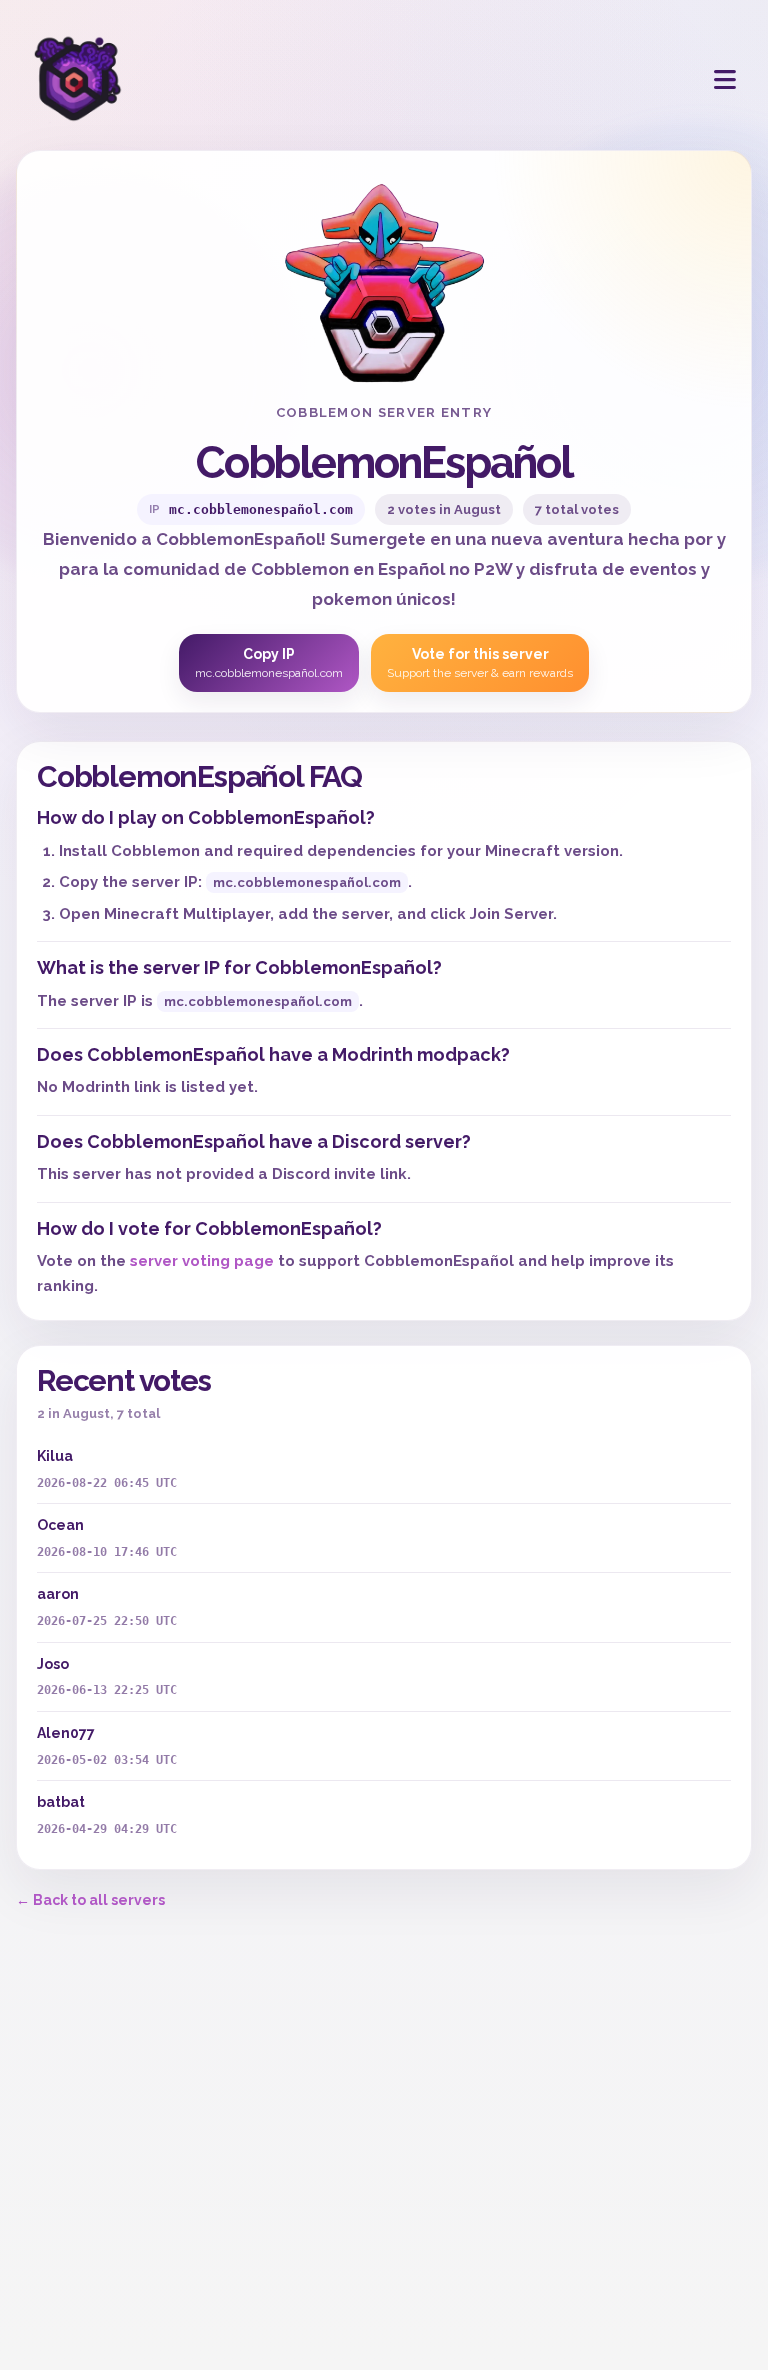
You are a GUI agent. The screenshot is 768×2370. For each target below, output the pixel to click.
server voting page (202, 1261)
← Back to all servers (90, 1900)
